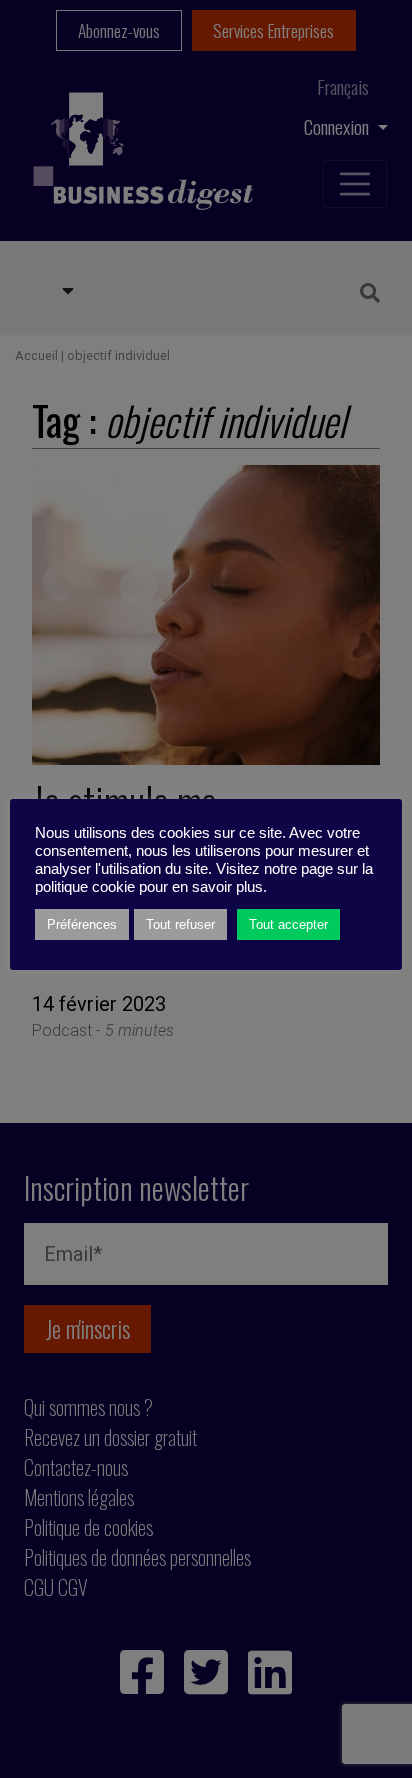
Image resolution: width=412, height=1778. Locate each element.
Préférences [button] (82, 924)
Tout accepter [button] (288, 924)
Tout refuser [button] (180, 924)
